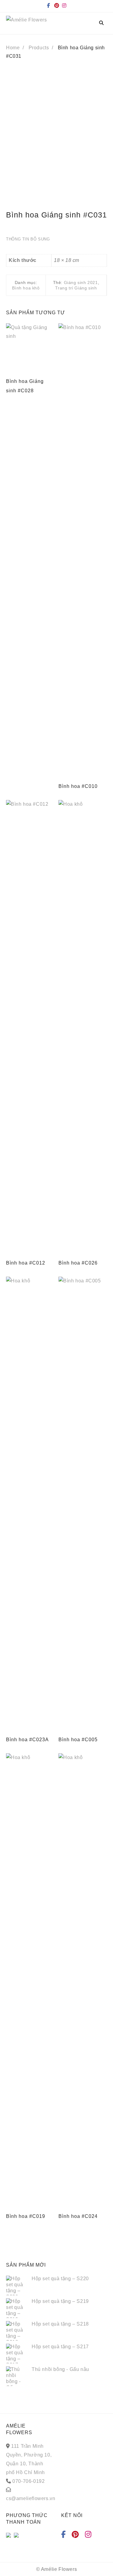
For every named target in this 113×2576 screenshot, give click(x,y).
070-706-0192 (28, 2481)
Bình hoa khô (26, 288)
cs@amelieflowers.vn (31, 2498)
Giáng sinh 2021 (81, 282)
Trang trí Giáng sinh (76, 288)
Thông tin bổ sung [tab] (28, 239)
